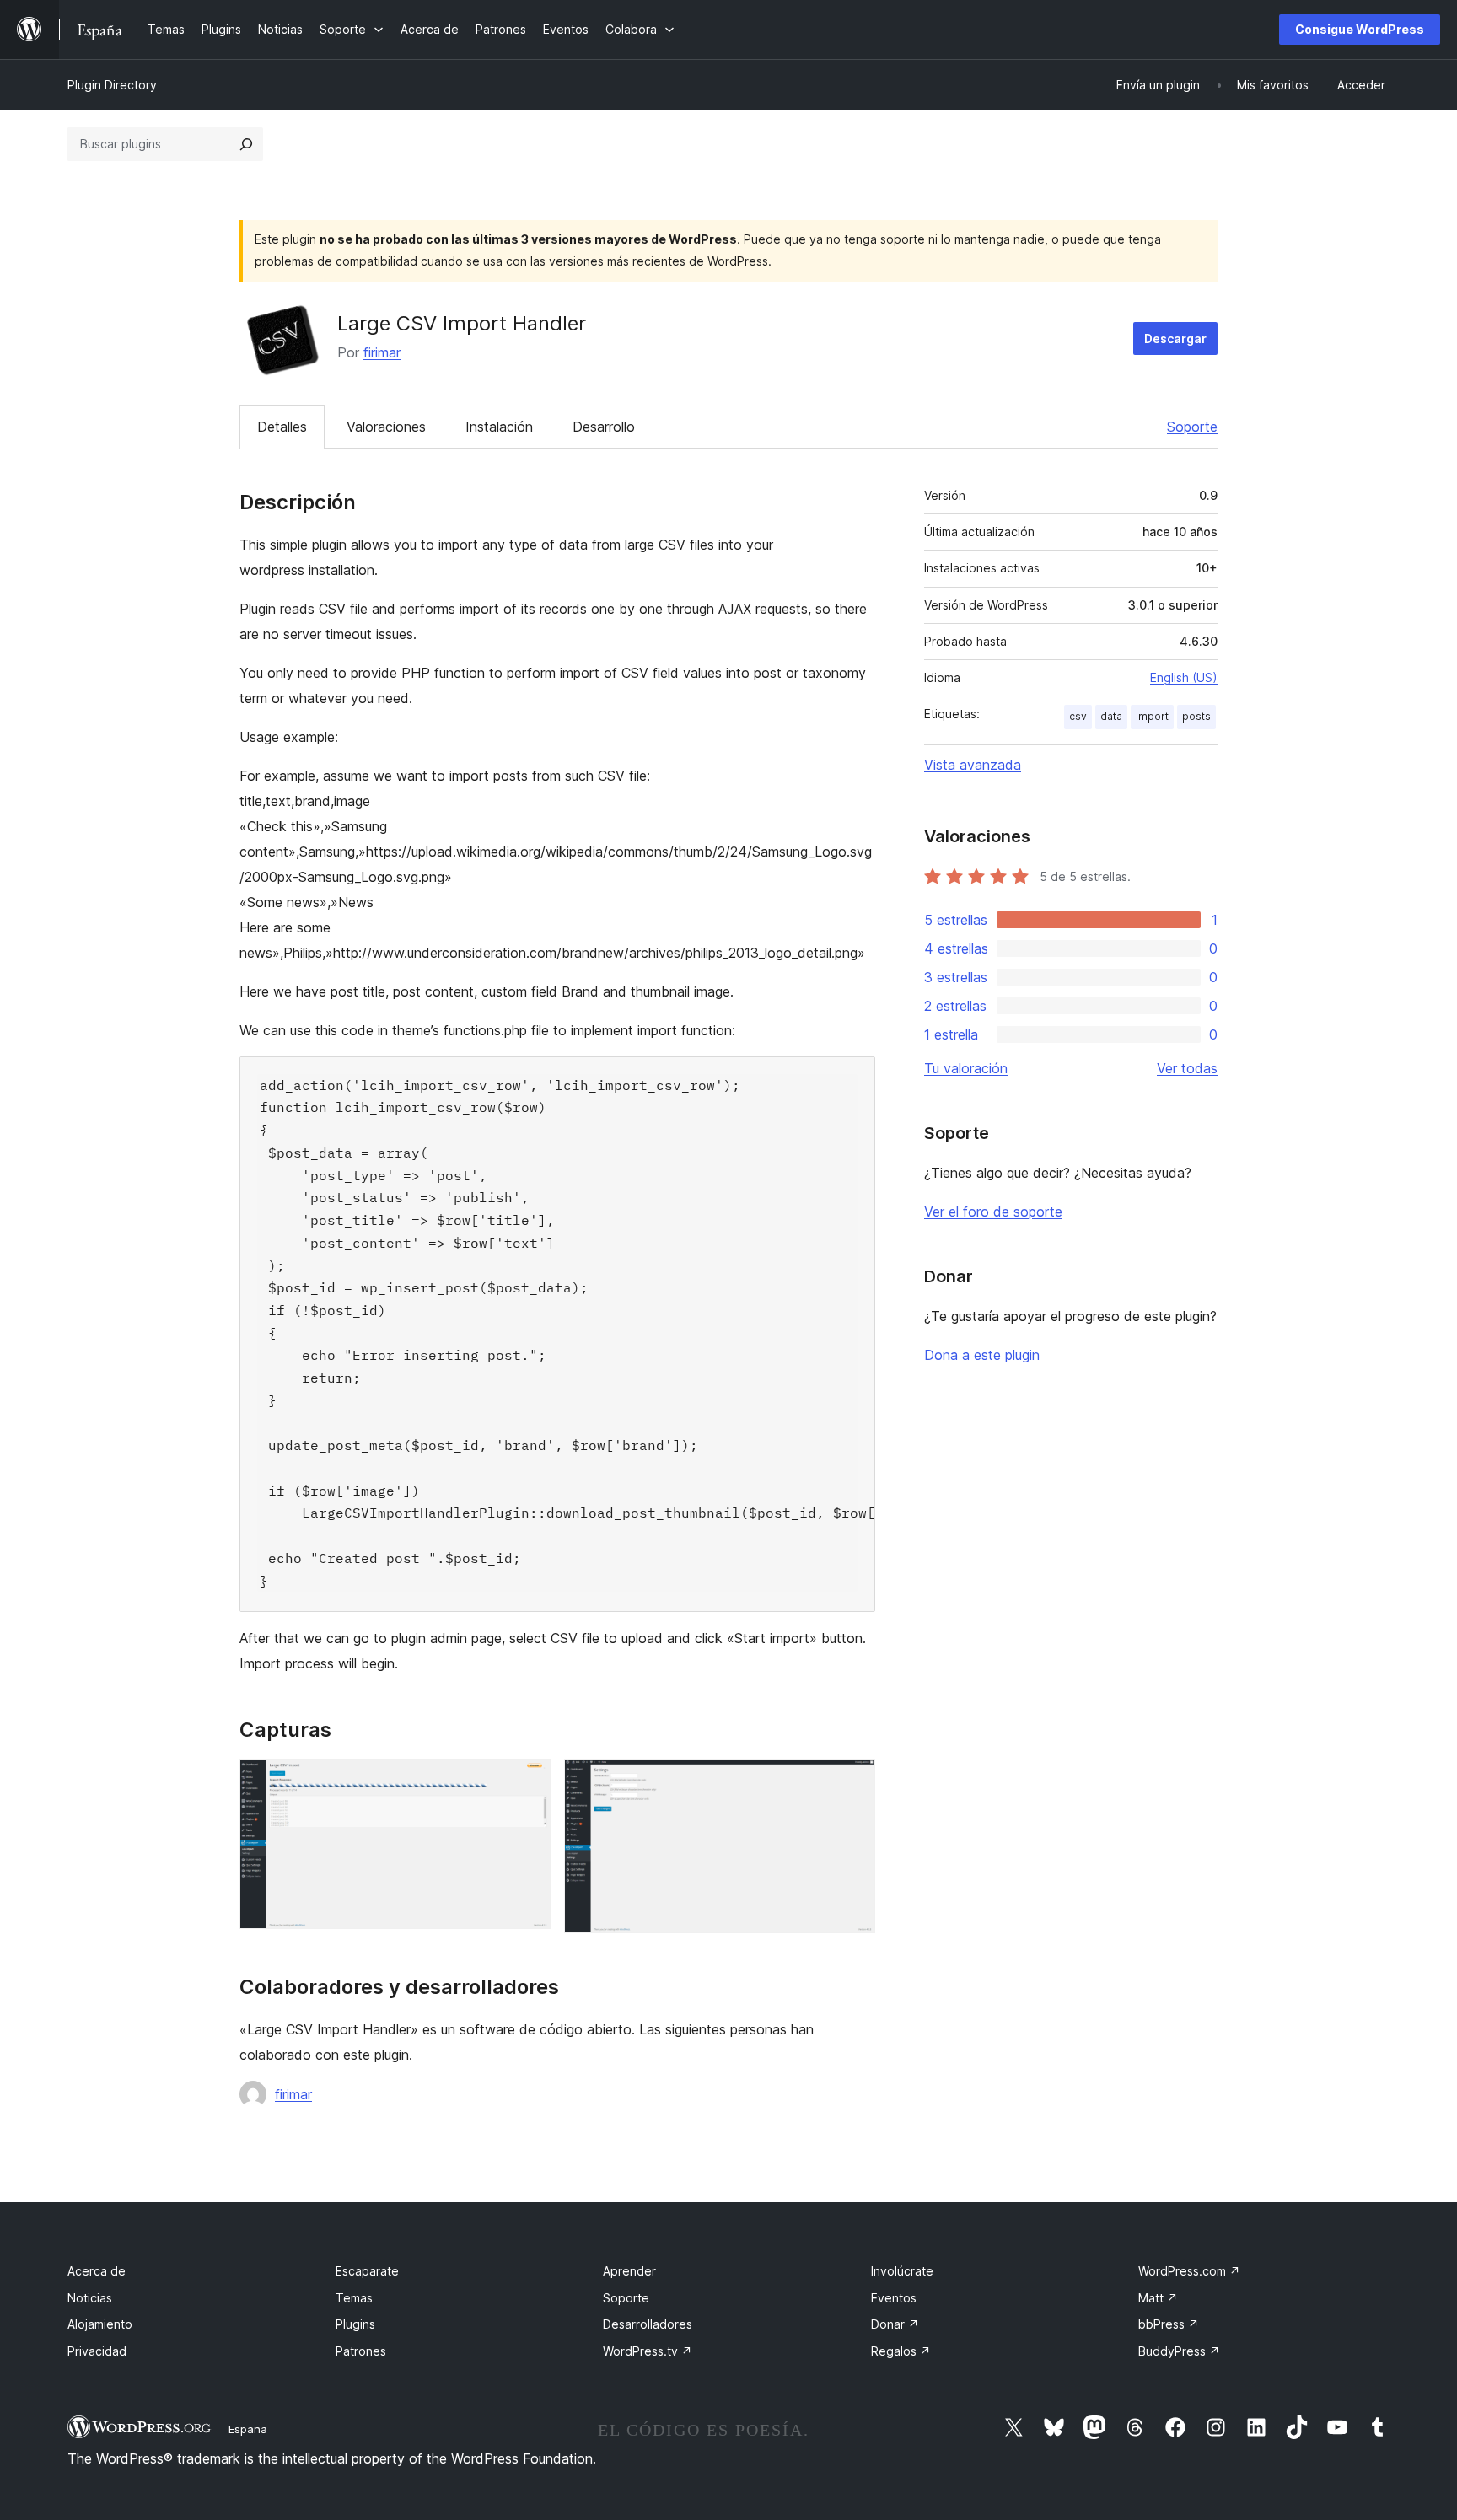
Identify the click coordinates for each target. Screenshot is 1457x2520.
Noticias (90, 2298)
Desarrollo (604, 427)
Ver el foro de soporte (993, 1212)
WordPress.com (1189, 2271)
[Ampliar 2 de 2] (852, 1781)
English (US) (1184, 677)
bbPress (1169, 2324)
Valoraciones (386, 427)
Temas (354, 2298)
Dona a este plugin (982, 1355)
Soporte (1192, 427)
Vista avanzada (973, 765)
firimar (382, 352)
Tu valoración (966, 1068)
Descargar (1175, 339)
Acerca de (97, 2271)
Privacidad (97, 2351)
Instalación (499, 427)
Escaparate (367, 2271)
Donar (895, 2324)
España (248, 2429)
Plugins (355, 2324)
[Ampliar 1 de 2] (528, 1781)
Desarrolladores (648, 2324)
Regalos (901, 2351)
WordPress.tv (648, 2351)
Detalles (282, 427)
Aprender (629, 2271)
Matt (1158, 2298)
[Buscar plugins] (246, 144)
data (1111, 716)
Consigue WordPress (1360, 29)
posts (1196, 716)
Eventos (894, 2298)
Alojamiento (100, 2324)
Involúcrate (902, 2271)
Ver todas (1187, 1068)
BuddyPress (1179, 2351)
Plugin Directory (112, 85)
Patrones (361, 2351)
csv (1078, 716)
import (1152, 716)
